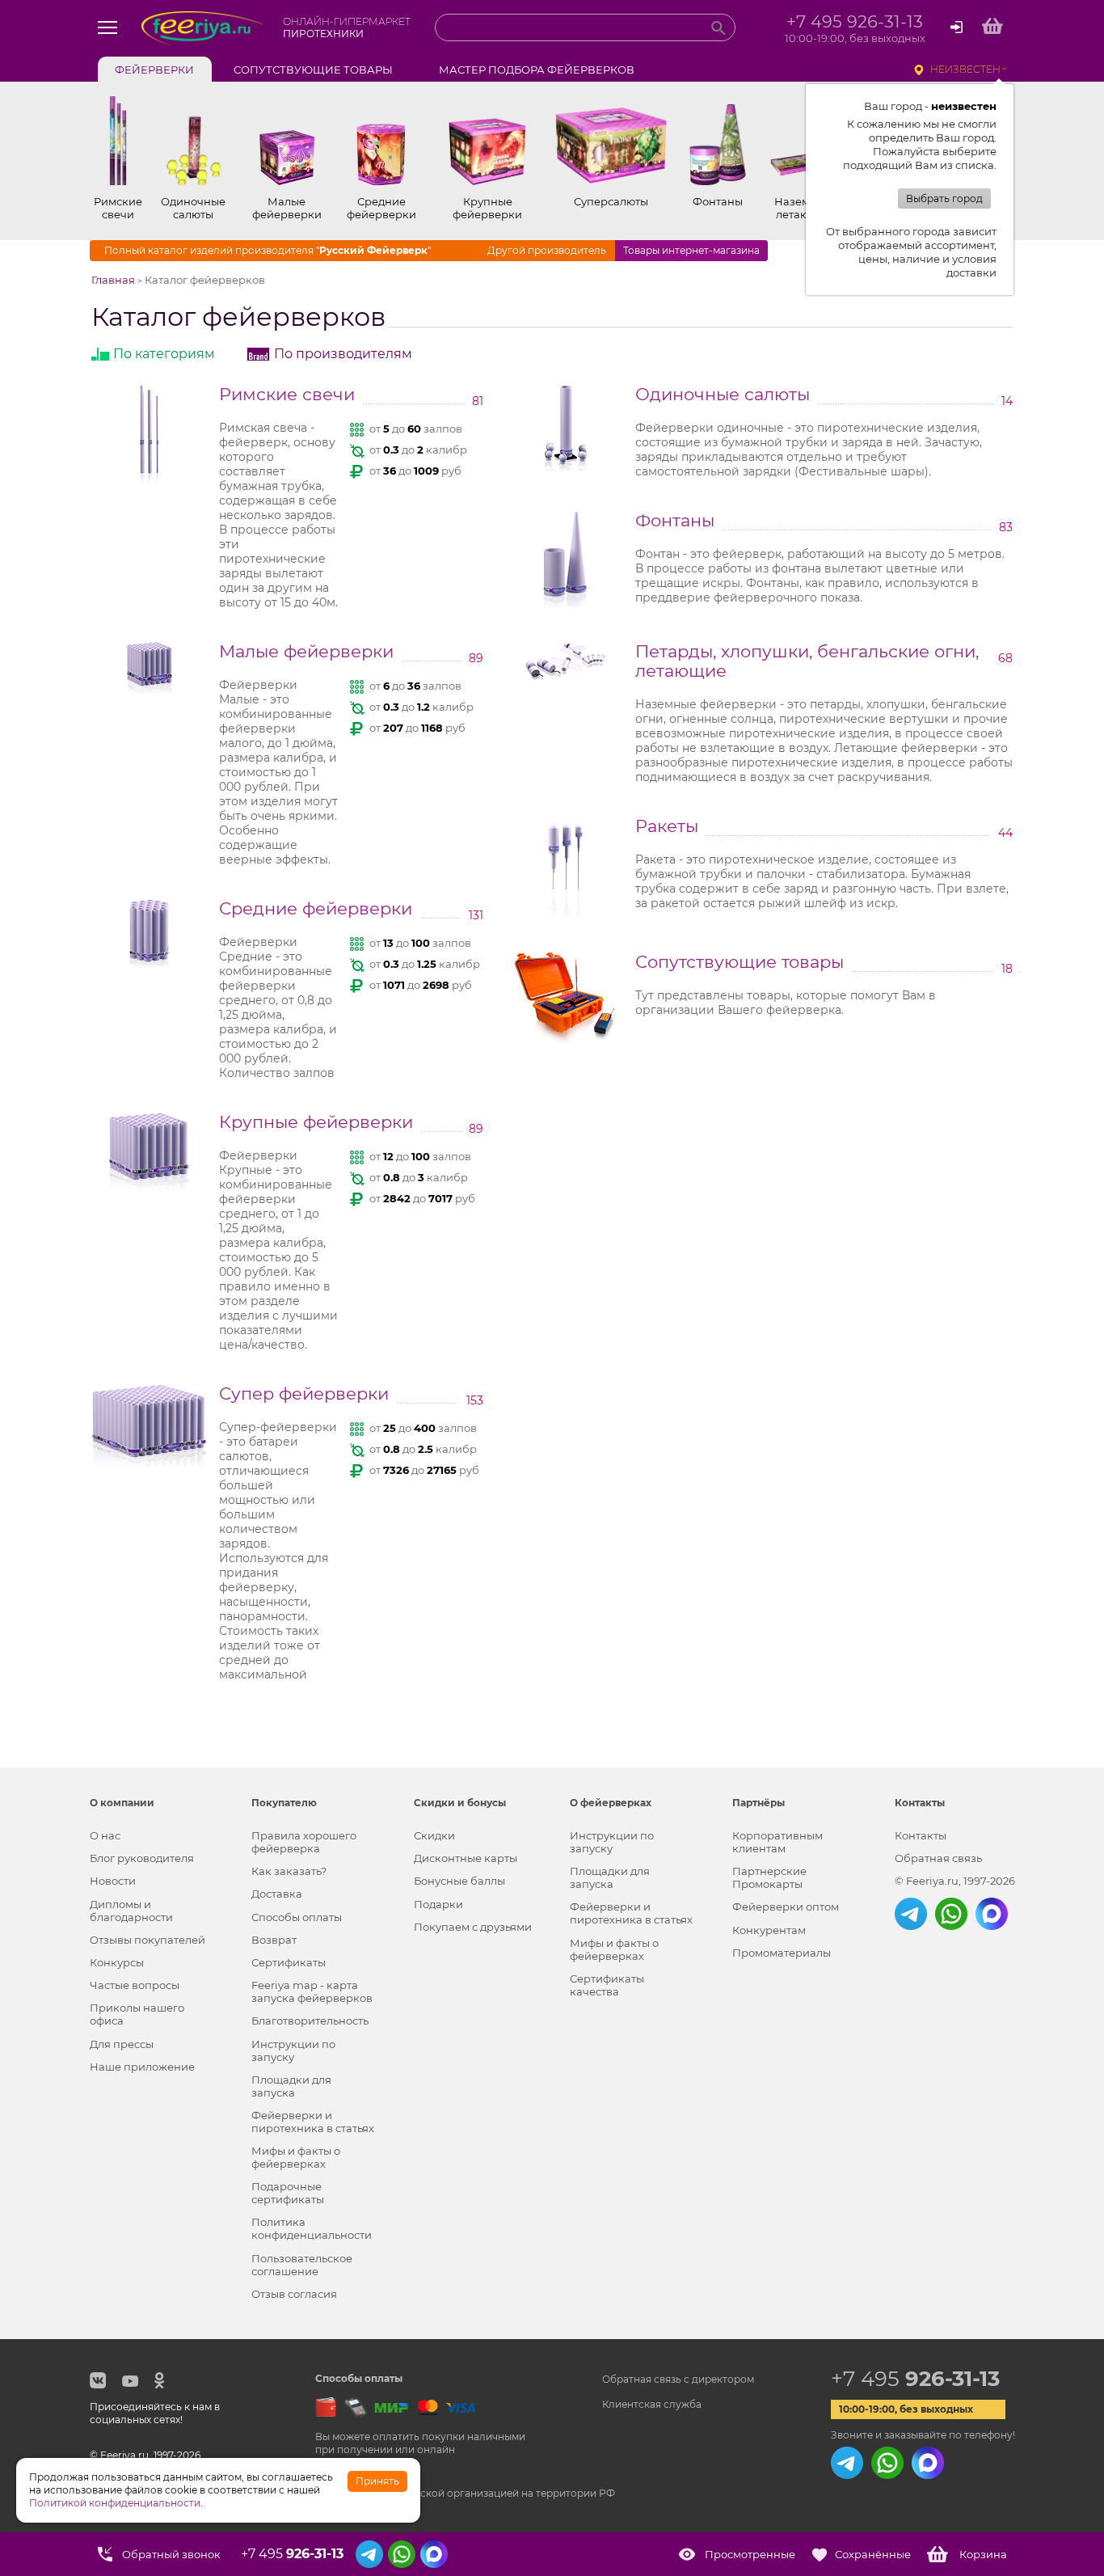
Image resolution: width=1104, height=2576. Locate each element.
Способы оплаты (297, 1917)
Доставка (277, 1894)
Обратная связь (938, 1858)
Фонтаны (675, 521)
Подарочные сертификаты (288, 2193)
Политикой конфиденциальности (115, 2503)
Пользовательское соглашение (302, 2265)
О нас (105, 1835)
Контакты (921, 1835)
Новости (113, 1881)
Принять (377, 2481)
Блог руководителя (142, 1858)
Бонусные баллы (459, 1881)
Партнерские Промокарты (769, 1877)
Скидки (434, 1835)
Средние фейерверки (316, 909)
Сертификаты (289, 1962)
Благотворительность (310, 2021)
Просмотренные (750, 2554)
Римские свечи (287, 395)
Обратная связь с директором (678, 2379)
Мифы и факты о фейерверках (296, 2157)
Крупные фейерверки (316, 1122)
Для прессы (122, 2044)
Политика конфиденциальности (312, 2228)
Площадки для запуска (291, 2086)
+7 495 (915, 2379)
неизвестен (965, 69)
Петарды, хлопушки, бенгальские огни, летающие (807, 661)
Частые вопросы (135, 1985)
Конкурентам (769, 1930)
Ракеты (667, 826)
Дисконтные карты (466, 1858)
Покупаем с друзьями (473, 1927)
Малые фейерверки (306, 652)
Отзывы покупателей (147, 1940)
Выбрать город (944, 198)
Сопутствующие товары (740, 962)
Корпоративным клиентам (777, 1842)
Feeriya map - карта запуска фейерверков (312, 1991)
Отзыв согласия (294, 2294)
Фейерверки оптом (786, 1907)
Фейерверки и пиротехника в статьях (313, 2122)
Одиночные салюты (723, 395)
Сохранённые (873, 2554)
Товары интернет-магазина (691, 250)
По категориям (164, 354)
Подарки (438, 1904)
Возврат (274, 1940)
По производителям (343, 354)
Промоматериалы (782, 1953)
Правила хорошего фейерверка (304, 1842)
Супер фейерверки (304, 1394)
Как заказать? (289, 1871)
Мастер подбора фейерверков (537, 70)
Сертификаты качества (607, 1985)
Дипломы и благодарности (131, 1911)
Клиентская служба (652, 2404)
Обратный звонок (171, 2554)
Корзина (983, 2554)
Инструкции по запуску (293, 2050)
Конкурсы (117, 1962)
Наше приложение (142, 2067)
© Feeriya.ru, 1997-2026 (955, 1881)
